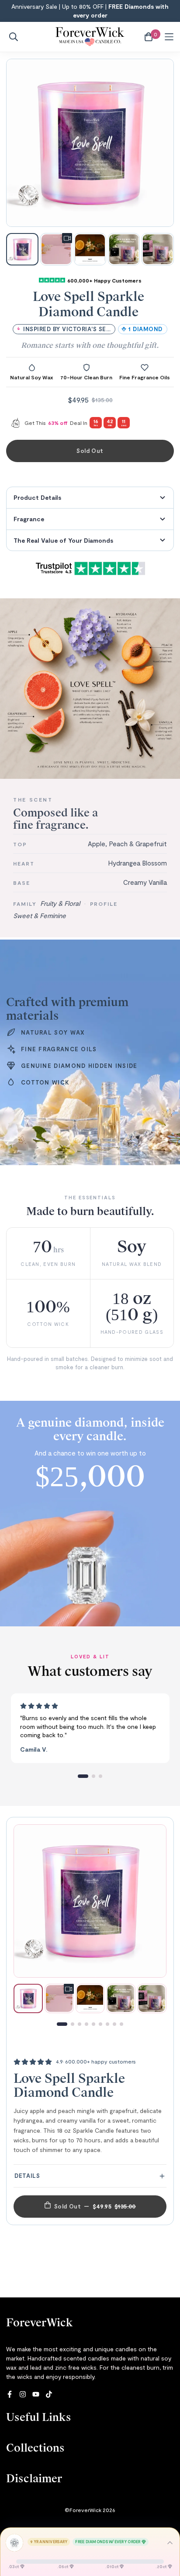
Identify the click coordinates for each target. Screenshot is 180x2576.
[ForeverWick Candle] (90, 37)
